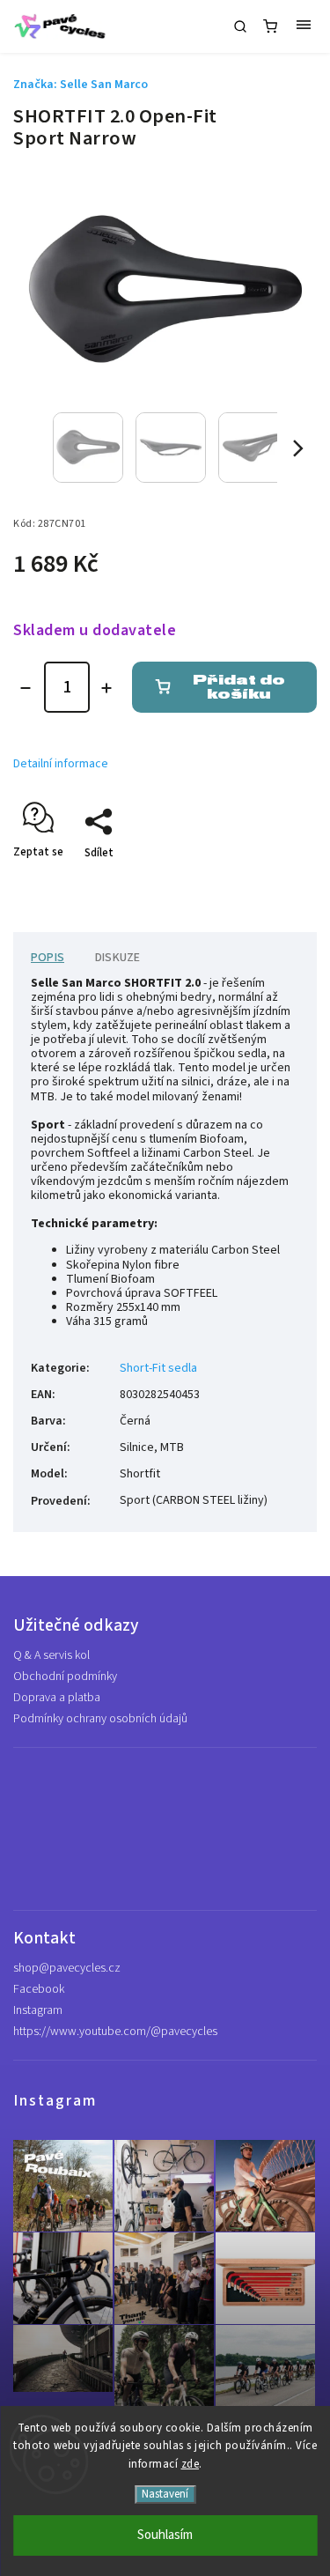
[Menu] (304, 26)
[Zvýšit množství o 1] (106, 688)
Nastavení (165, 2494)
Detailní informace (61, 764)
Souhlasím (165, 2535)
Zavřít (275, 884)
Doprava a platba (57, 1698)
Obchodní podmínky (65, 1677)
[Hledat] (240, 26)
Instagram (38, 2010)
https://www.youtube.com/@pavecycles (115, 2032)
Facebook (39, 1989)
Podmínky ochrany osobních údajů (100, 1719)
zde (191, 2464)
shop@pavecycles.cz (67, 1968)
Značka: (81, 85)
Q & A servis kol (51, 1655)
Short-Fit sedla (158, 1368)
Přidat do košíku (239, 687)
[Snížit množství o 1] (26, 688)
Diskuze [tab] (117, 958)
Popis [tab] (48, 958)
